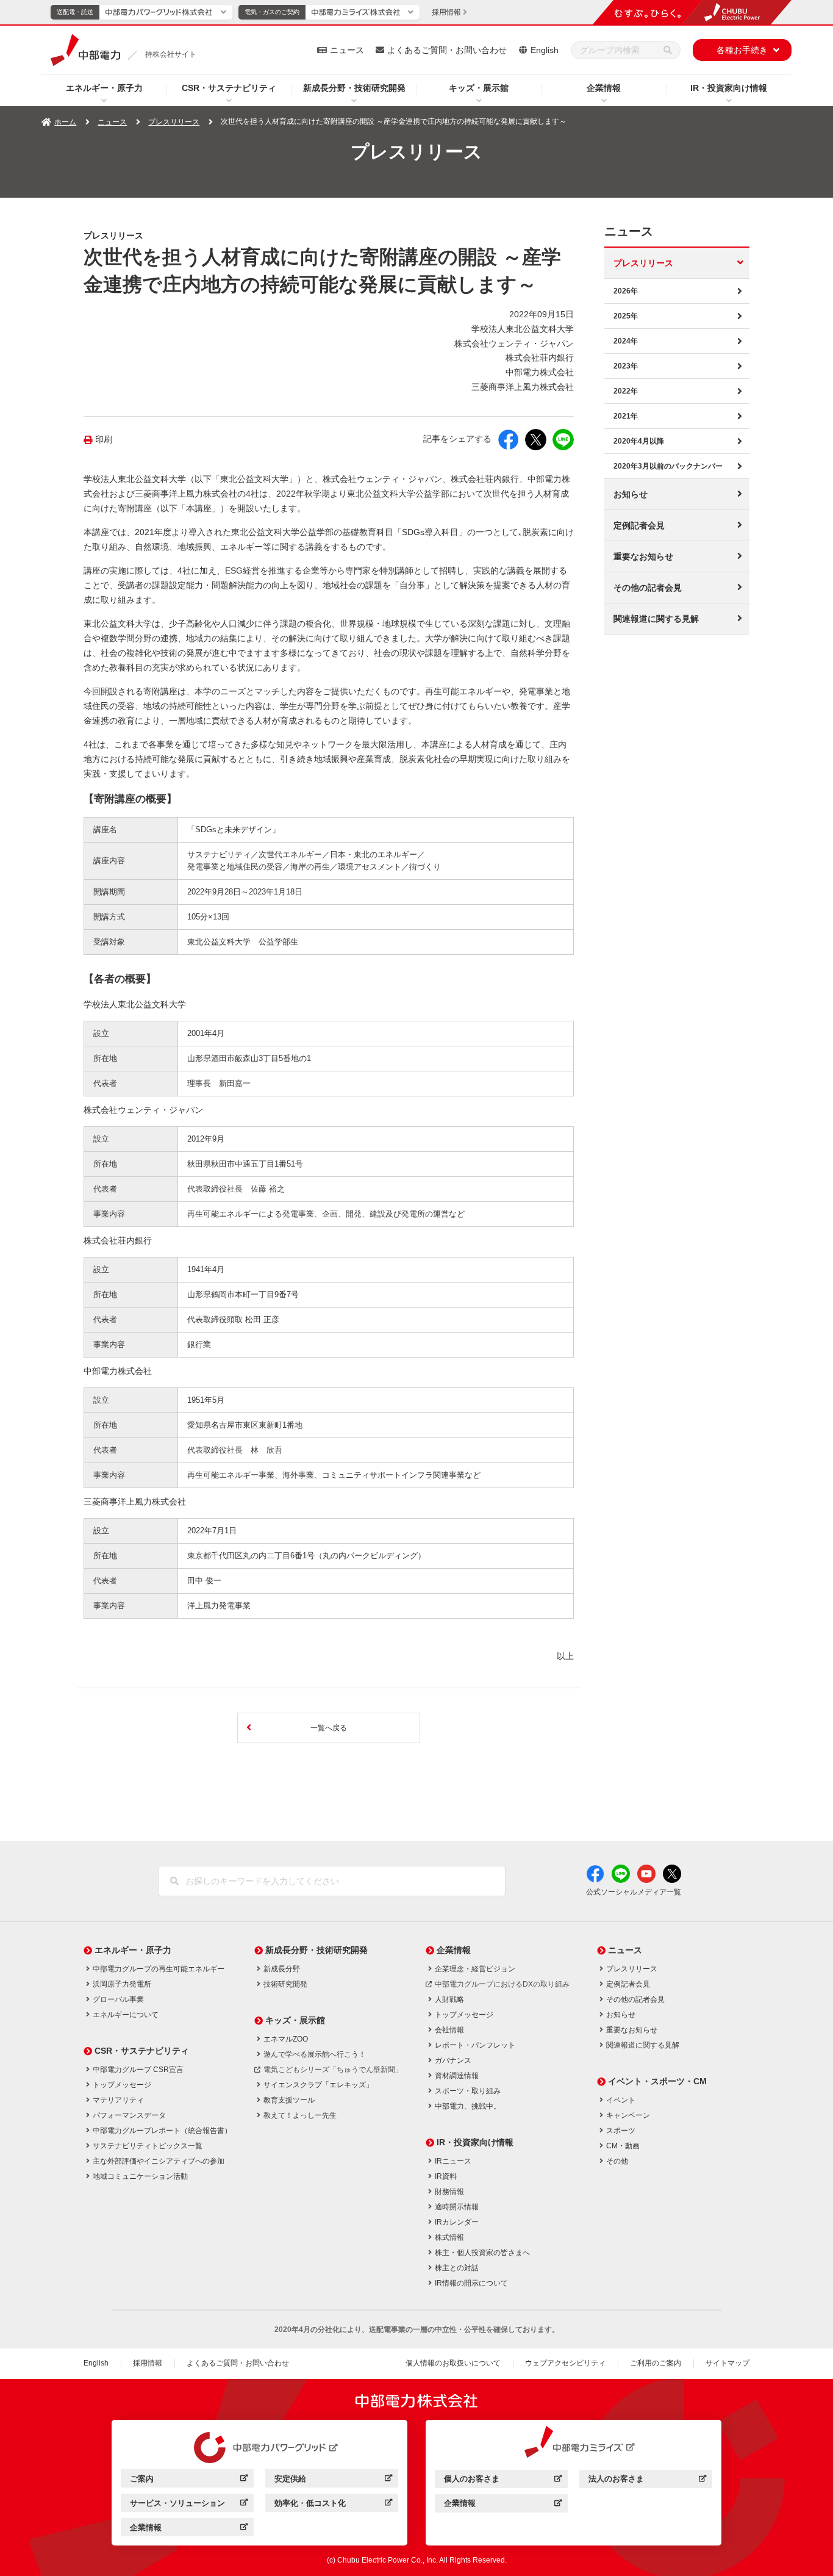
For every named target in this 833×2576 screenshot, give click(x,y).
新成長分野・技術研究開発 (354, 88)
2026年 (626, 291)
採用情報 (148, 2363)
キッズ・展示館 (479, 88)
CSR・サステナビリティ (229, 88)
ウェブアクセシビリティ (565, 2363)
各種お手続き (742, 50)
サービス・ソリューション (189, 2505)
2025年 (626, 316)
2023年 (626, 366)
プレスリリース (174, 122)
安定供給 (333, 2481)
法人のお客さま (647, 2481)
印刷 (104, 440)
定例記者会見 (639, 525)
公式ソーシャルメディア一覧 (634, 1892)
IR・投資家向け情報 (729, 88)
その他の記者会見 (648, 588)
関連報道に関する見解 (656, 619)
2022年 (626, 391)
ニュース (347, 50)
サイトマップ (728, 2363)
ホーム (65, 122)
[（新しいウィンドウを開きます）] (260, 2448)
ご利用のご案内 (656, 2363)
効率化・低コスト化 (333, 2505)
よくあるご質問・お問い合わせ (447, 50)
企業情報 (604, 88)
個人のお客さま (503, 2481)
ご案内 (189, 2481)
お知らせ (631, 494)
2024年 (626, 341)
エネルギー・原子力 (104, 88)
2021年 (626, 416)
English (545, 50)
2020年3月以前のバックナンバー (668, 466)
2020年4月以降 (639, 441)
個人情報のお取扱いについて (453, 2363)
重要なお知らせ (643, 556)
